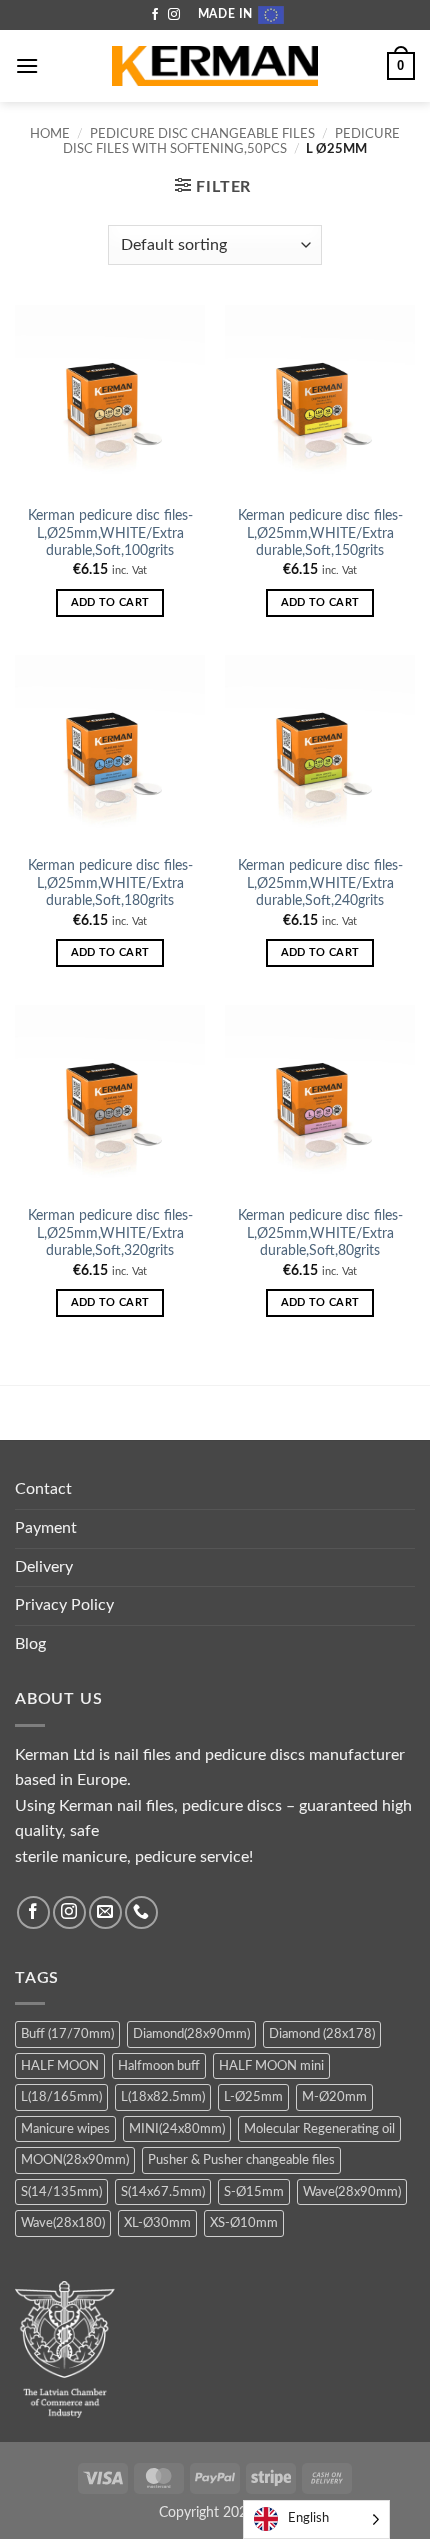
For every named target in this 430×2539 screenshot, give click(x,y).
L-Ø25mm (253, 2097)
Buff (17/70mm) (67, 2034)
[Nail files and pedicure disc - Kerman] (215, 66)
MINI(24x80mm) (177, 2129)
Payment (46, 1528)
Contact (43, 1489)
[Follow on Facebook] (155, 15)
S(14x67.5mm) (163, 2192)
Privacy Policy (64, 1605)
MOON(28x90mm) (75, 2160)
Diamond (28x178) (322, 2034)
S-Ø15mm (254, 2192)
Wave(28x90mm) (352, 2192)
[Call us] (141, 1912)
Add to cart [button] (110, 602)
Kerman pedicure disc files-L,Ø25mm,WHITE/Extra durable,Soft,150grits (320, 533)
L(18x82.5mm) (163, 2097)
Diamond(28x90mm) (191, 2034)
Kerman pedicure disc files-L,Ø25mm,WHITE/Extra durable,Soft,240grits (320, 883)
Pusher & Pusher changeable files (241, 2160)
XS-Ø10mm (244, 2223)
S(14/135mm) (61, 2192)
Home (50, 134)
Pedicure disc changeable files (202, 134)
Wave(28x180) (63, 2223)
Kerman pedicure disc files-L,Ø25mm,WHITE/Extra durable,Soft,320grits (110, 1233)
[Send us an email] (105, 1912)
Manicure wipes (65, 2129)
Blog (30, 1644)
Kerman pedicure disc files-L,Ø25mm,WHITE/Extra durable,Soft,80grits (320, 1233)
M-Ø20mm (334, 2097)
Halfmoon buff (159, 2066)
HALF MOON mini (271, 2066)
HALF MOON (60, 2066)
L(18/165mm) (61, 2097)
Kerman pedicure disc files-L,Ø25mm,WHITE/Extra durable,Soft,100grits (110, 533)
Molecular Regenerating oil (319, 2129)
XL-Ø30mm (157, 2223)
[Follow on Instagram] (174, 15)
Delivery (44, 1567)
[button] (27, 65)
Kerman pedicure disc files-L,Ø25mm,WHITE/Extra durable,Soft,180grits (110, 883)
